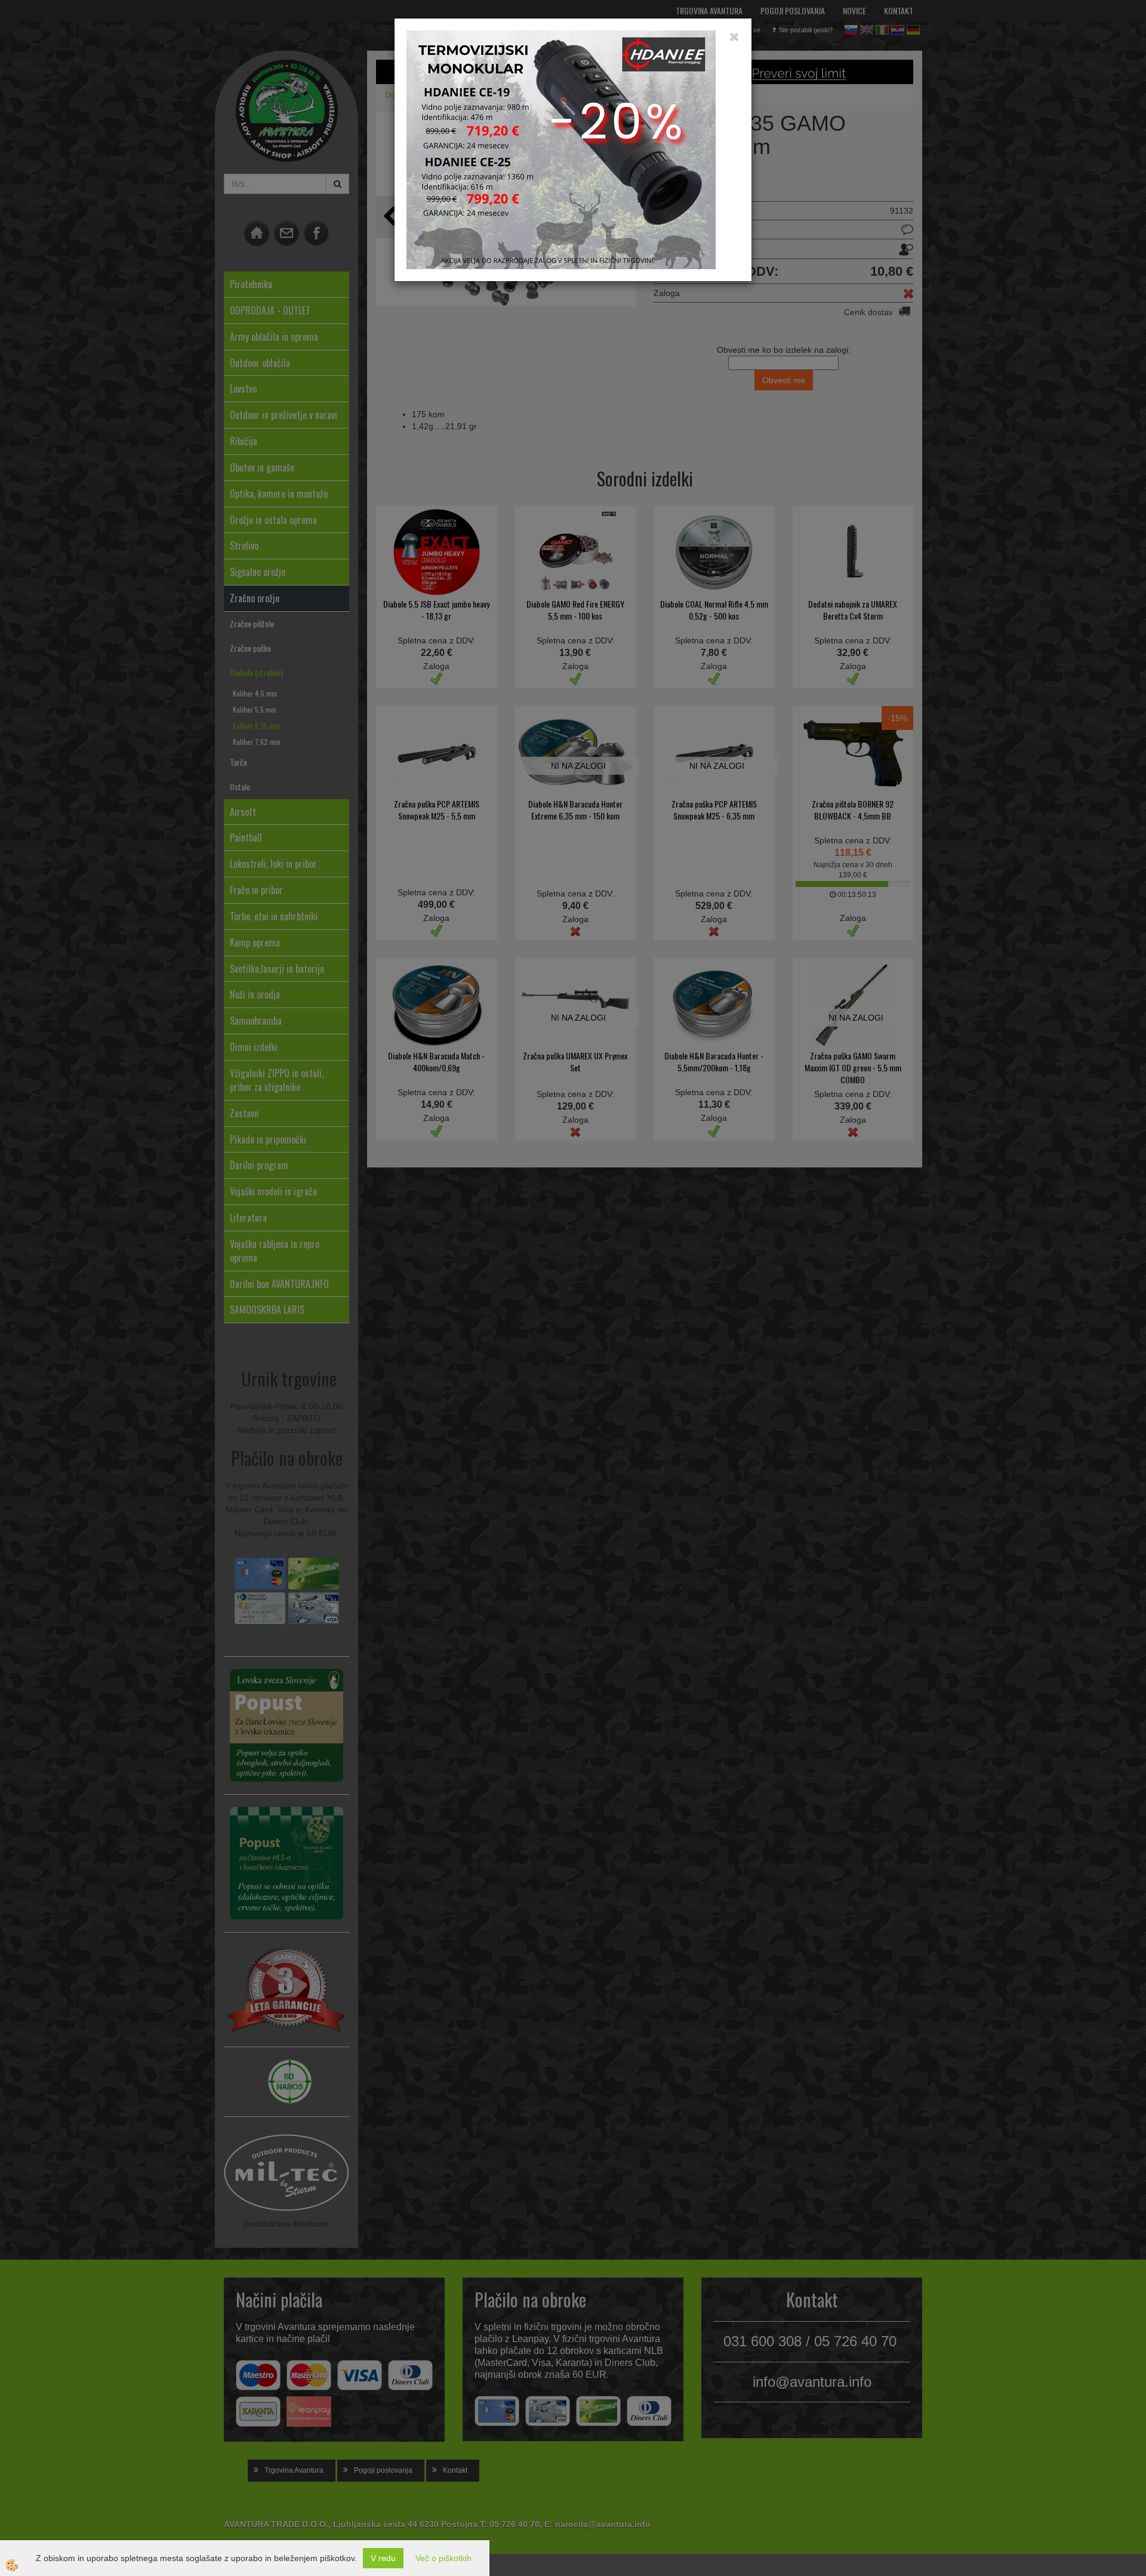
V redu (383, 2558)
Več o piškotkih (443, 2558)
